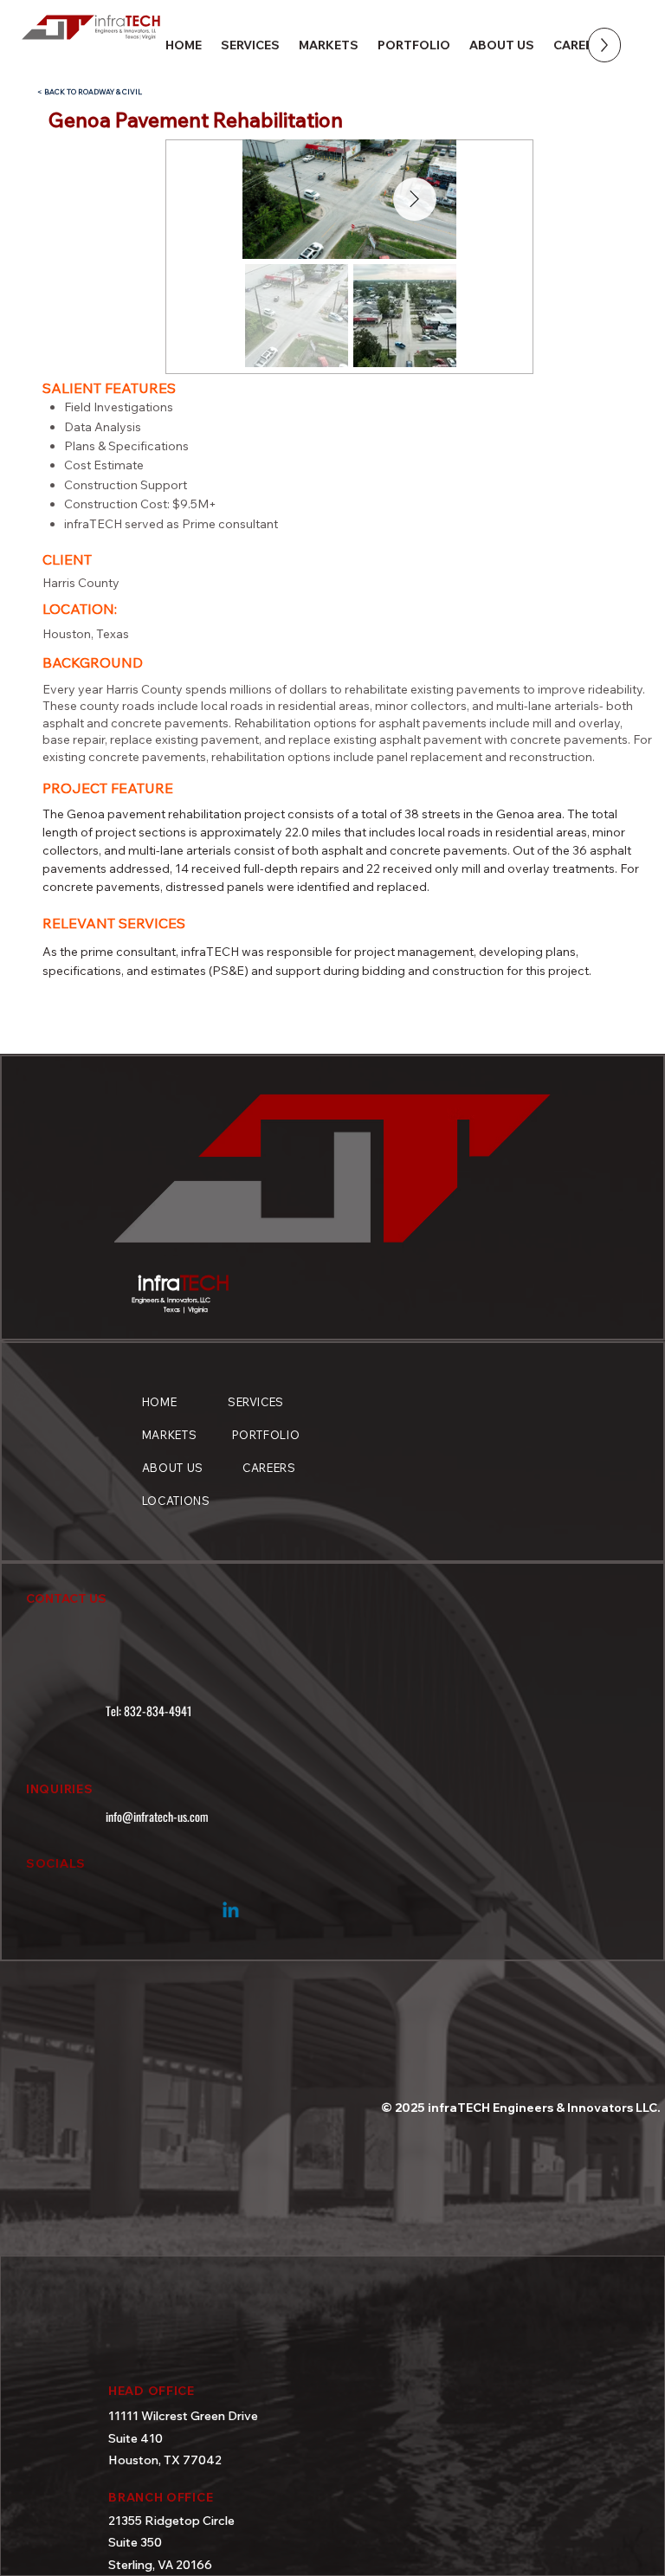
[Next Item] (415, 199)
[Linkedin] (231, 1911)
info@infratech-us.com (157, 1816)
